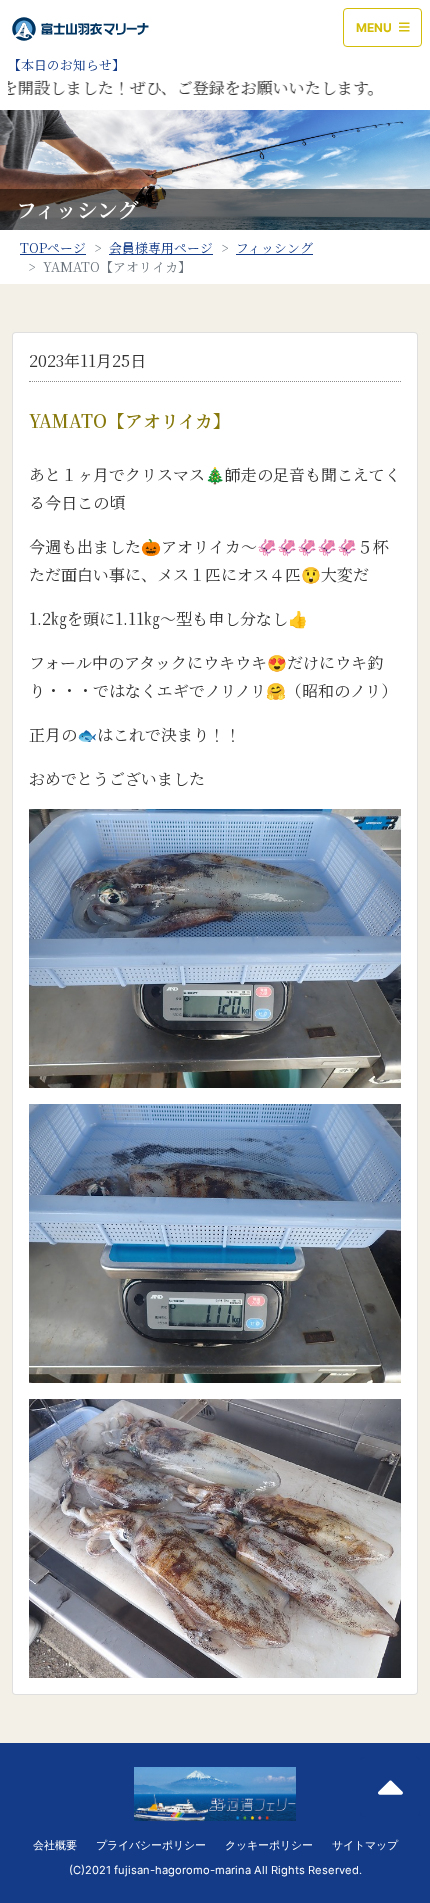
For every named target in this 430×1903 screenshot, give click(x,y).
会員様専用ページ (161, 247)
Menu (375, 27)
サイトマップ (365, 1845)
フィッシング (274, 247)
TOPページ (53, 247)
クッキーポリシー (269, 1845)
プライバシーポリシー (151, 1845)
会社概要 (55, 1845)
